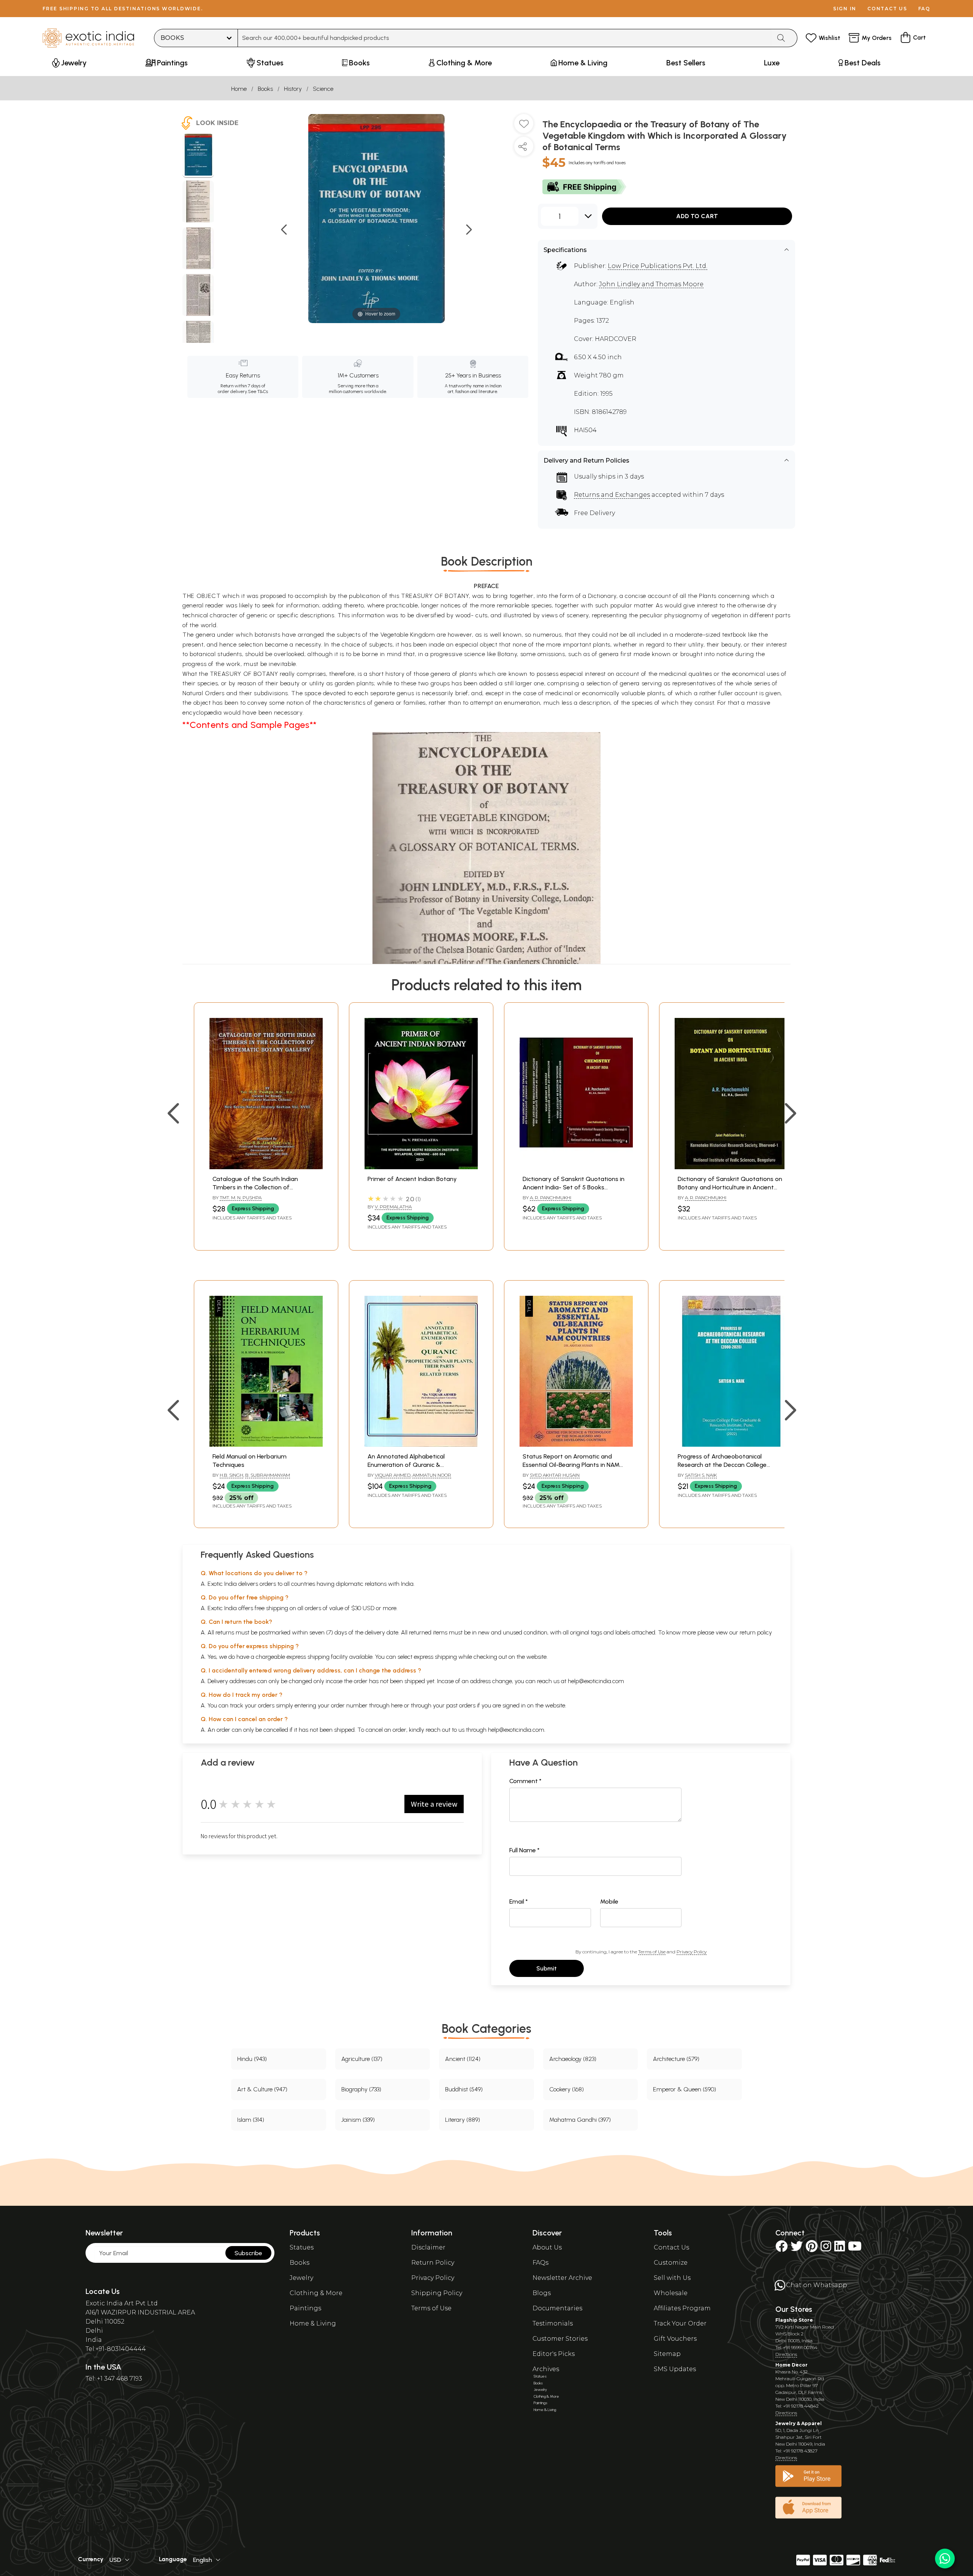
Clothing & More (316, 2293)
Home (239, 89)
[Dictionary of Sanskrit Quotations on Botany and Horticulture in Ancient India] (731, 1167)
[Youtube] (855, 2249)
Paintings (305, 2308)
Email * (519, 1901)
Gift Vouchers (675, 2339)
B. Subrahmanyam (268, 1475)
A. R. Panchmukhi (551, 1198)
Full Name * (525, 1850)
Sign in (845, 9)
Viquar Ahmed (393, 1475)
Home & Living (313, 2323)
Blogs (542, 2293)
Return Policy (433, 2263)
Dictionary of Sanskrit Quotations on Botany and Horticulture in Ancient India (730, 1187)
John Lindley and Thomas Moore (651, 284)
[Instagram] (826, 2249)
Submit (547, 1968)
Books (265, 89)
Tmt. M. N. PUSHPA (241, 1198)
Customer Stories (560, 2339)
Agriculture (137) (362, 2059)
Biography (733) (361, 2089)
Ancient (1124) (463, 2059)
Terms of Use (652, 1952)
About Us (547, 2247)
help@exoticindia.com (596, 1681)
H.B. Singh (231, 1475)
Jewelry (301, 2278)
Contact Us (671, 2247)
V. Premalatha (393, 1207)
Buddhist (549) (464, 2089)
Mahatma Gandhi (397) (580, 2120)
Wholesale (671, 2293)
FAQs (540, 2263)
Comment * (525, 1781)
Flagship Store (794, 2320)
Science (323, 89)
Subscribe (248, 2253)
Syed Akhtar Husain (555, 1475)
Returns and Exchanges (612, 495)
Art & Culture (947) (262, 2089)
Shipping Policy (437, 2293)
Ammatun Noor (432, 1475)
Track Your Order (680, 2323)
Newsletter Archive (562, 2278)
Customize (671, 2263)
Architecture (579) (676, 2059)
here (397, 1705)
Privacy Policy (692, 1952)
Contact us (887, 9)
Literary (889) (463, 2120)
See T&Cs (258, 392)
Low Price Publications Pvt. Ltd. (658, 266)
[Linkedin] (840, 2249)
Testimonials (553, 2323)
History (293, 89)
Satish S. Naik (701, 1475)
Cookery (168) (567, 2089)
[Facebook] (781, 2249)
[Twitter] (797, 2249)
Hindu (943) (252, 2059)
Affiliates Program (682, 2308)
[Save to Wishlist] (524, 127)
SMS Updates (675, 2369)
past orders (461, 1705)
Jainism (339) (358, 2120)
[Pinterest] (812, 2249)
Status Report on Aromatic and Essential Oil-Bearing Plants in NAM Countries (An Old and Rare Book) (571, 1465)
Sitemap (667, 2354)
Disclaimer (428, 2247)
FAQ (924, 9)
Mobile (609, 1901)
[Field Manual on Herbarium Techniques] (266, 1445)
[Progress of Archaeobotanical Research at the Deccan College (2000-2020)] (731, 1445)
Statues (302, 2247)
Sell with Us (672, 2278)
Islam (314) (251, 2120)
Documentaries (557, 2308)
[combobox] (505, 38)
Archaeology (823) (573, 2059)
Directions (786, 2354)
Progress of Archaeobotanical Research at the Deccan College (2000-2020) (722, 1465)
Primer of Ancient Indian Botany (412, 1179)
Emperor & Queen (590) (685, 2089)
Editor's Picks (554, 2354)
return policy (756, 1632)
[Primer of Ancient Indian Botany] (421, 1167)
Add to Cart (697, 216)
